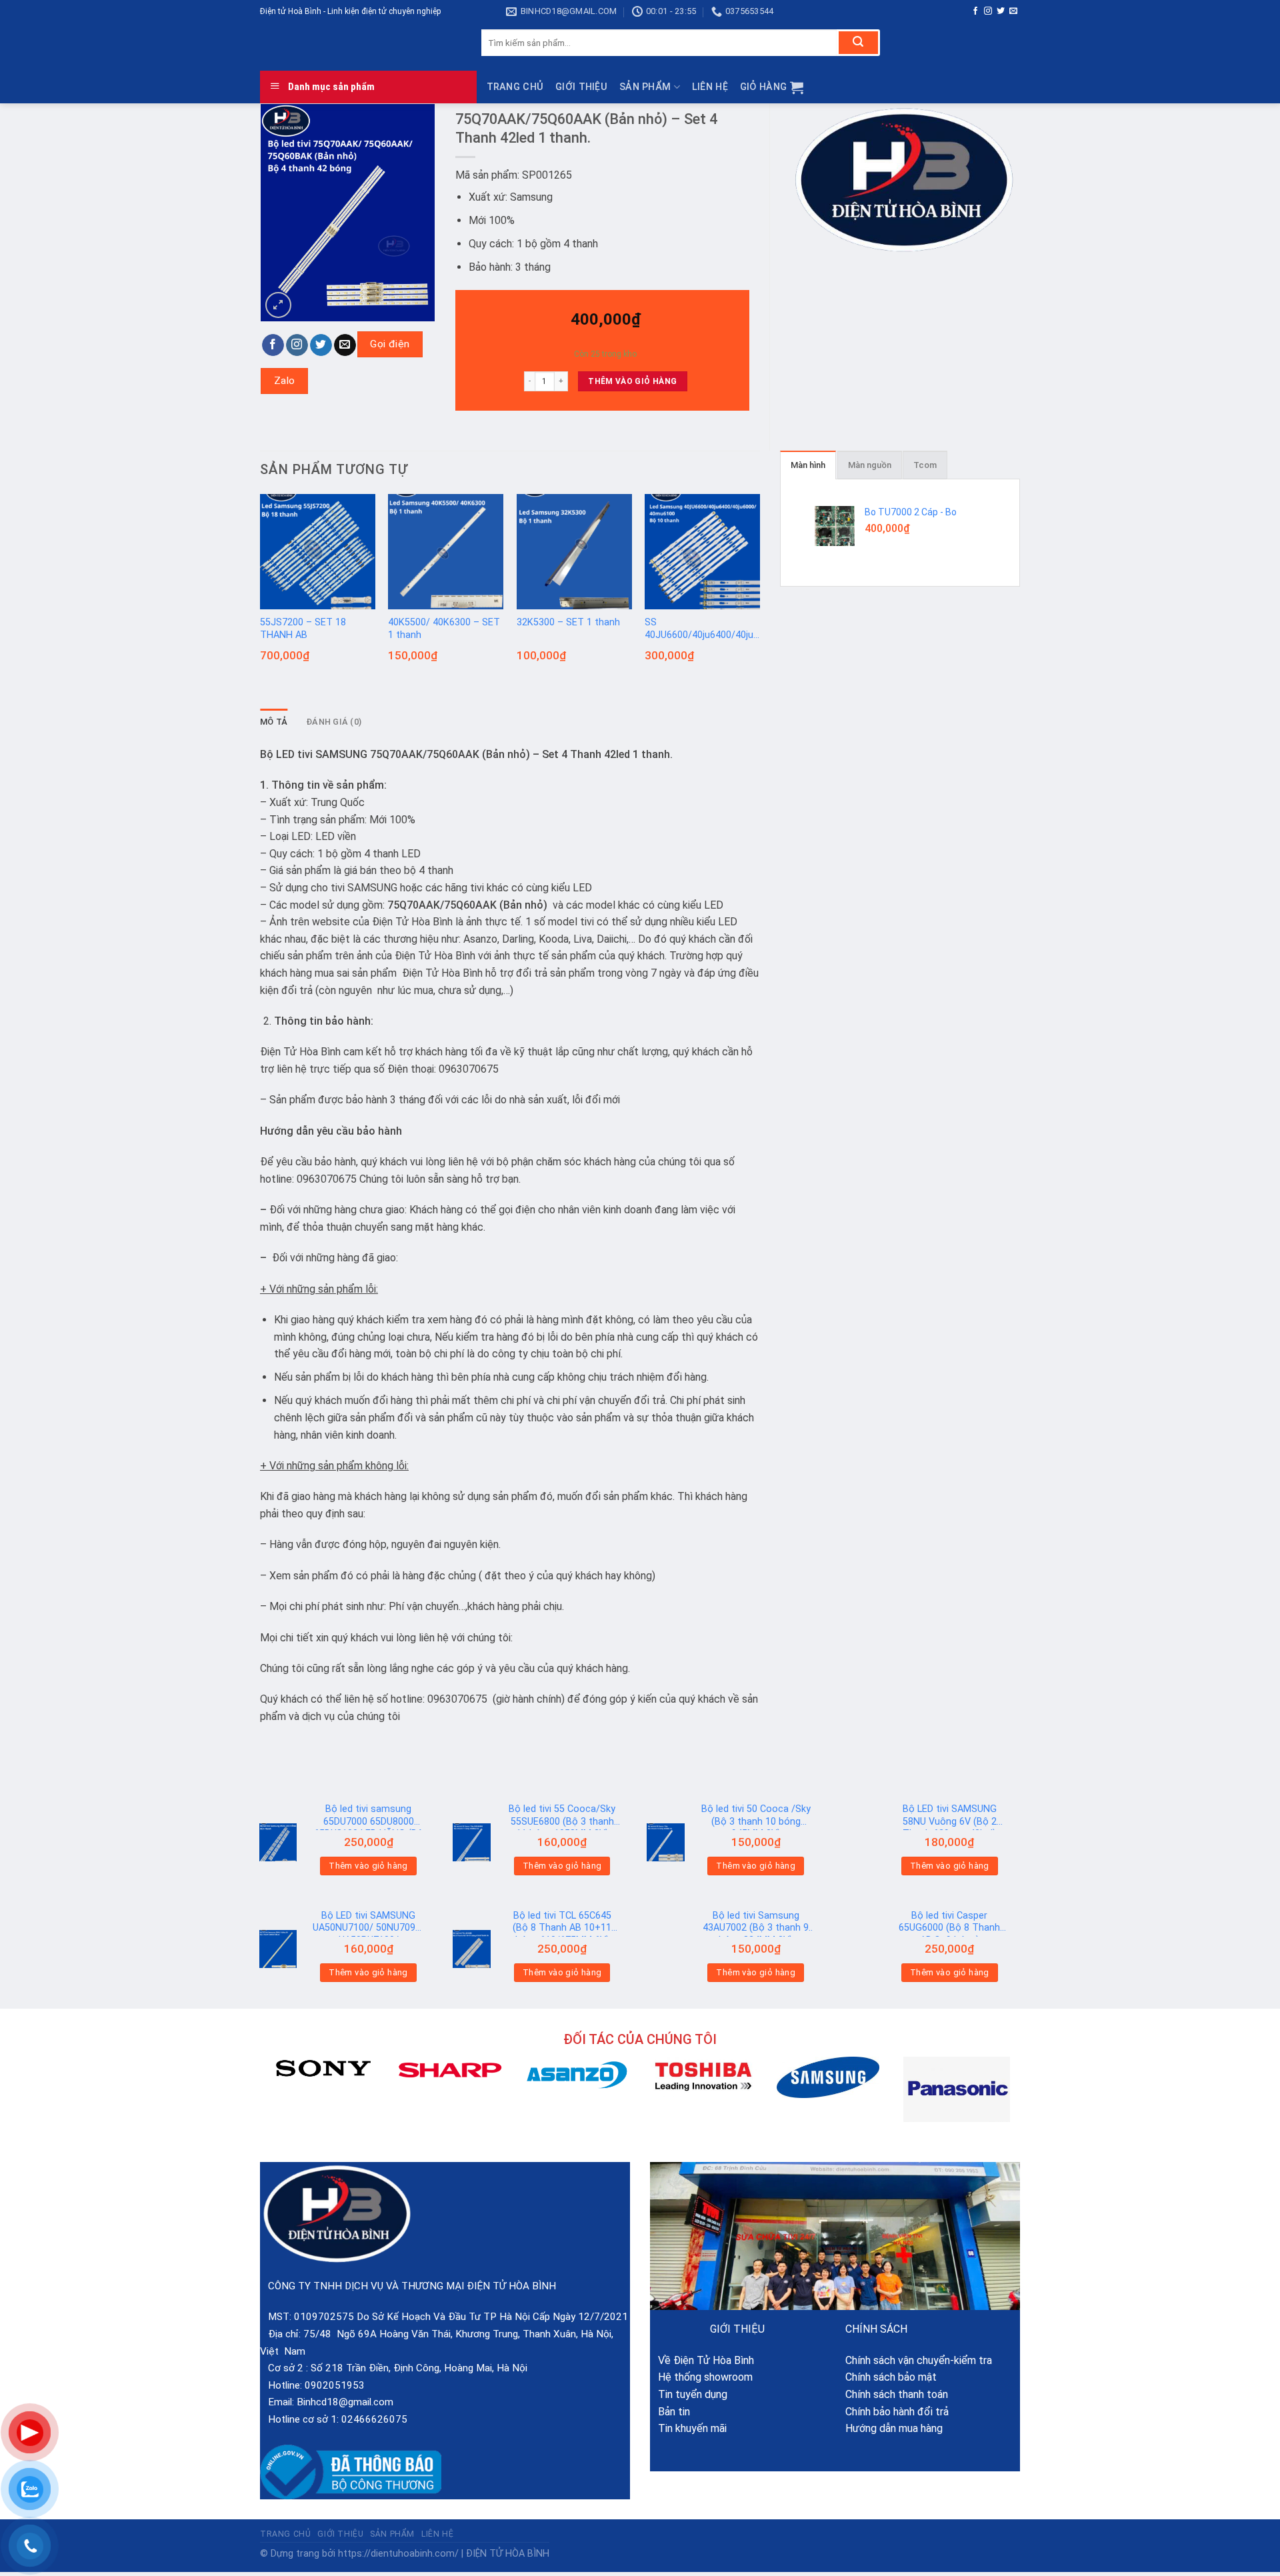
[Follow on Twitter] (1001, 11)
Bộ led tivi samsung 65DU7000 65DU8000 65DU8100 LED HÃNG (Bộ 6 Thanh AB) (369, 1817)
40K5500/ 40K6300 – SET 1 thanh (444, 629)
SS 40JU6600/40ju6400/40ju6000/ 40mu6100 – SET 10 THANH (702, 630)
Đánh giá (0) (334, 722)
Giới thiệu (581, 87)
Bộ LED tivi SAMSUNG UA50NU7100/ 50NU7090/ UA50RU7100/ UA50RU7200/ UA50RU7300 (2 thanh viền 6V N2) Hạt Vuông (369, 1923)
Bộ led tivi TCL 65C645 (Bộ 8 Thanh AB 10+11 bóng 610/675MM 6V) (562, 1923)
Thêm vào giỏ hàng (632, 381)
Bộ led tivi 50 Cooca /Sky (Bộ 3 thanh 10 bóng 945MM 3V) (756, 1817)
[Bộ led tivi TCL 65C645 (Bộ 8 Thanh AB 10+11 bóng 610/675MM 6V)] (472, 1949)
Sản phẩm (645, 87)
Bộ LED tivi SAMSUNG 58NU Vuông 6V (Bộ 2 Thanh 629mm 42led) (950, 1817)
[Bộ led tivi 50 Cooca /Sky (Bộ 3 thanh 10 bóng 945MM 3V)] (666, 1842)
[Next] (759, 590)
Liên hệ (710, 87)
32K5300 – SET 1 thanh (568, 622)
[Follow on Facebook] (975, 11)
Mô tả (274, 722)
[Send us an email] (1013, 11)
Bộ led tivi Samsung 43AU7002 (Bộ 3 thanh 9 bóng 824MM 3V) (756, 1923)
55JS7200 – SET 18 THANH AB (303, 629)
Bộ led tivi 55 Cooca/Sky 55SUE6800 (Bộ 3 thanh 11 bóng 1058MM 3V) (562, 1817)
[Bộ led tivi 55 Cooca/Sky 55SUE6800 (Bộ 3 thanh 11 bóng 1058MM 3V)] (472, 1842)
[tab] (274, 722)
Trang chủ (515, 87)
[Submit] (858, 43)
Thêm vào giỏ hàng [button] (368, 1866)
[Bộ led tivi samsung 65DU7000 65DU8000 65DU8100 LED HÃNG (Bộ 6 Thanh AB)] (278, 1842)
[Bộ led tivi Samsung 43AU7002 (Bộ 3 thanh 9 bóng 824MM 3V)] (666, 1949)
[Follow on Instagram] (988, 11)
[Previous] (261, 590)
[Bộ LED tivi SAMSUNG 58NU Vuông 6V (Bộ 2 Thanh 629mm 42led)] (859, 1842)
